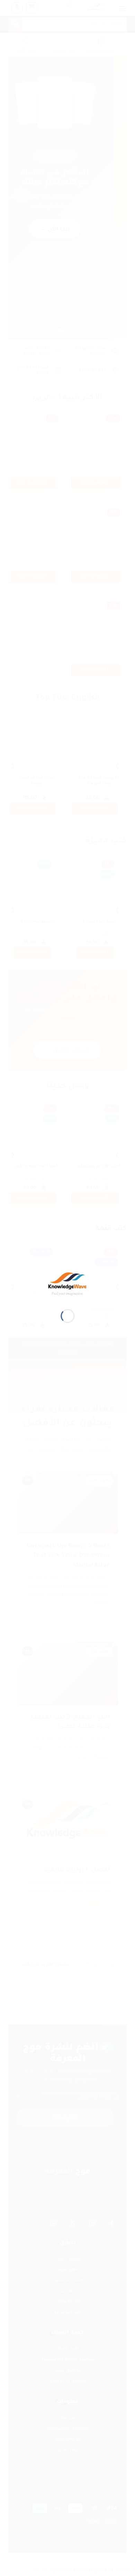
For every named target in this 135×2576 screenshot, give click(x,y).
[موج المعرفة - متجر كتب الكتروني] (68, 1284)
